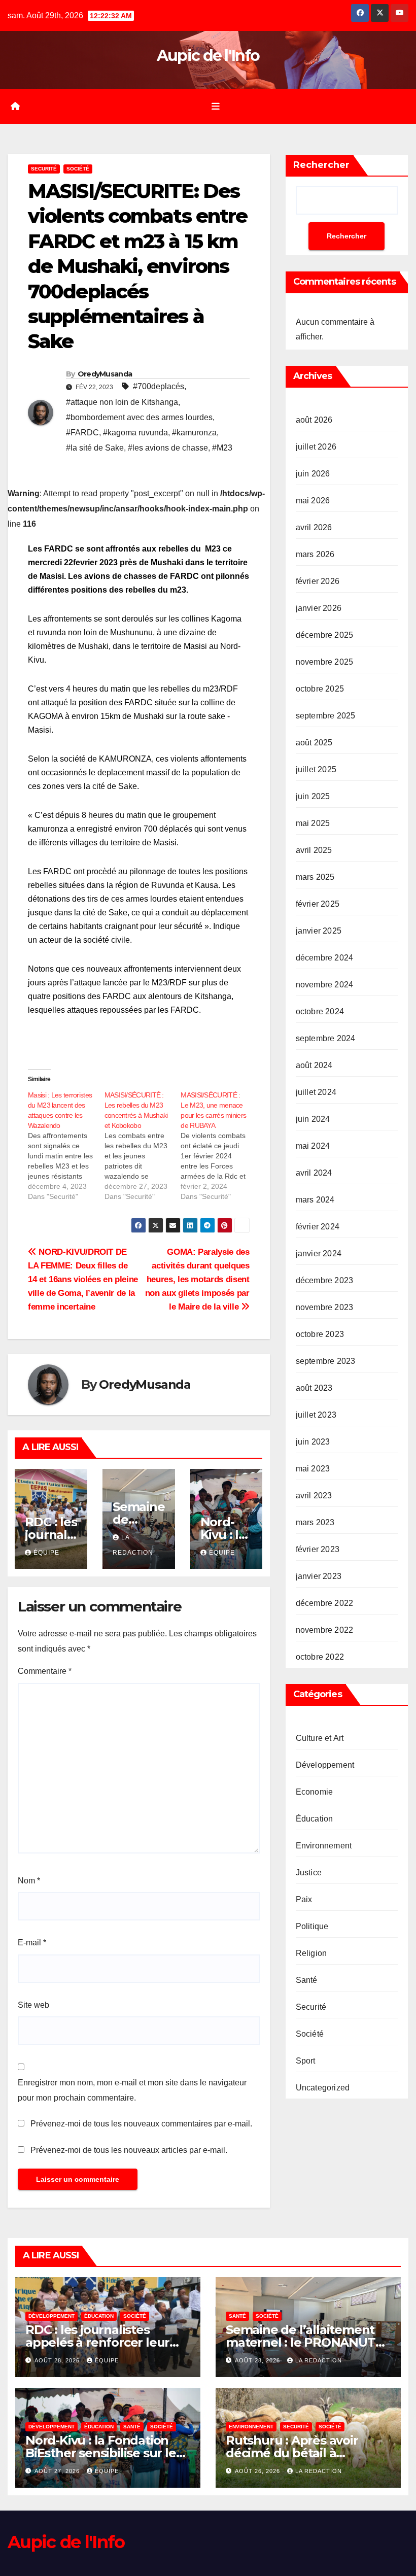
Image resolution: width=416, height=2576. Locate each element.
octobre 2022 (320, 1657)
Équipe (46, 1553)
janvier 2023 (319, 1576)
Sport (306, 2061)
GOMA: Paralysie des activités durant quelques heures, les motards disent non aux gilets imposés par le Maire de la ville (197, 1279)
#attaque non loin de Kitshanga (122, 402)
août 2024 (314, 1065)
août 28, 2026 (58, 2360)
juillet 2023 (316, 1415)
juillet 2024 (316, 1092)
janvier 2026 (319, 608)
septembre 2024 (326, 1038)
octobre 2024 (320, 1011)
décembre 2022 (325, 1603)
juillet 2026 (316, 447)
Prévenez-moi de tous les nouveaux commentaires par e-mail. (141, 2124)
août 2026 (314, 420)
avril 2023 (314, 1496)
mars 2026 (315, 554)
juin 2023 (313, 1442)
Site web (33, 2005)
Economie (315, 1792)
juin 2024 (313, 1119)
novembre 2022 (325, 1630)
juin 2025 (313, 796)
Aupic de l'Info (208, 56)
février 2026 (318, 581)
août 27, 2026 (58, 2471)
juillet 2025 (316, 769)
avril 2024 (314, 1173)
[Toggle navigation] (216, 106)
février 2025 (318, 904)
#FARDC (82, 433)
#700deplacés (159, 386)
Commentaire (45, 1671)
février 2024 (318, 1227)
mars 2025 (315, 877)
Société (78, 169)
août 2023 (314, 1388)
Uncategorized (323, 2088)
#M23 (222, 448)
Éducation (315, 1819)
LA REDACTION (319, 2360)
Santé (307, 1980)
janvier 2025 (319, 931)
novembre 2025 (325, 662)
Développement (325, 1765)
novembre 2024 (325, 985)
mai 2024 (313, 1146)
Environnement (324, 1846)
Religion (311, 1953)
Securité (44, 169)
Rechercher (321, 165)
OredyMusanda (105, 374)
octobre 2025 (320, 689)
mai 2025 (313, 823)
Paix (304, 1899)
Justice (309, 1873)
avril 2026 (314, 527)
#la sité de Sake (95, 448)
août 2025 (314, 743)
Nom (29, 1881)
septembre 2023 (326, 1361)
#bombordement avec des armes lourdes (139, 417)
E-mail (32, 1943)
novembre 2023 (325, 1307)
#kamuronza (194, 433)
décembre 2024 (325, 958)
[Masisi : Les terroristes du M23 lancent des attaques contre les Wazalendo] (66, 1146)
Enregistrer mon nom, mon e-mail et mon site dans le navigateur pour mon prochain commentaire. (132, 2090)
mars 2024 (315, 1200)
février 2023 (318, 1549)
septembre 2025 (326, 716)
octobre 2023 (320, 1334)
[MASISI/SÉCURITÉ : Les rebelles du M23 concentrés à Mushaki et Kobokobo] (143, 1146)
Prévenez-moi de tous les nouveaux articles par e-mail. (129, 2150)
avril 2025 (314, 850)
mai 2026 (313, 501)
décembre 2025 (325, 635)
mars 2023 (315, 1522)
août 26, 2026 (258, 2471)
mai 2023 (313, 1469)
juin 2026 (313, 474)
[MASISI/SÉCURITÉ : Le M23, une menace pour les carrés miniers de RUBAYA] (219, 1146)
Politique (312, 1926)
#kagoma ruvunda (135, 433)
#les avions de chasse (168, 448)
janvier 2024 (319, 1253)
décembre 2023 (325, 1280)
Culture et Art (320, 1738)
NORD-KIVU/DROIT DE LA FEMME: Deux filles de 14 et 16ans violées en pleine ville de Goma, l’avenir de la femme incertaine (83, 1279)
